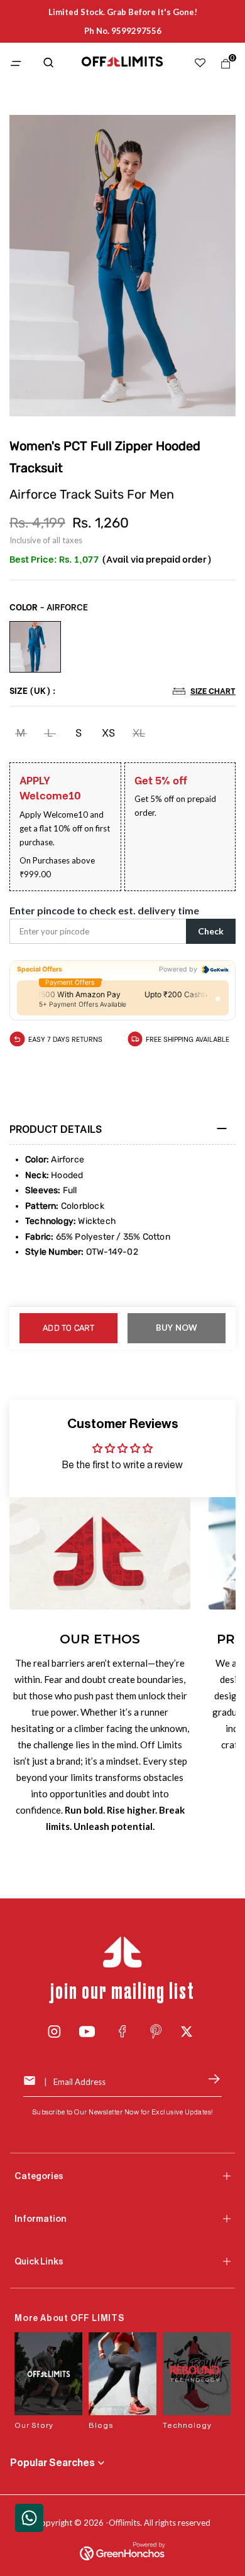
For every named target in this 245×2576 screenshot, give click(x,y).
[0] (223, 67)
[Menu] (19, 64)
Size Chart (213, 690)
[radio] (35, 647)
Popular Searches (52, 2463)
